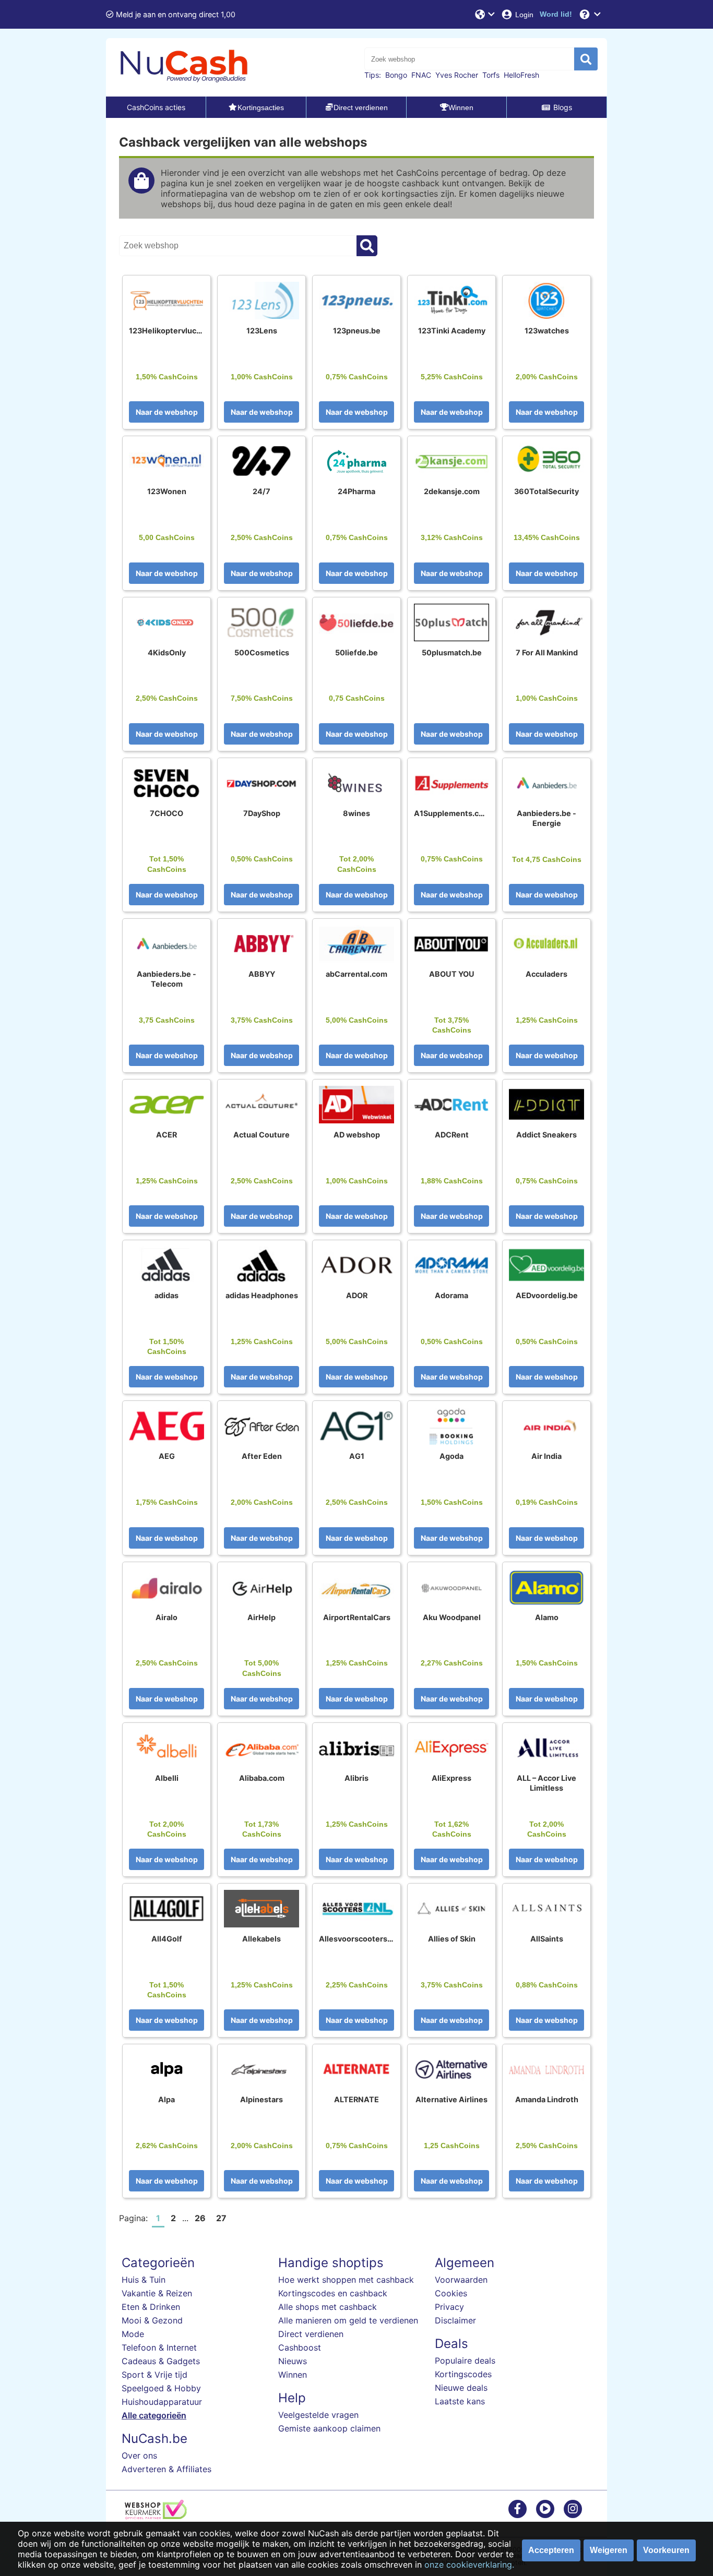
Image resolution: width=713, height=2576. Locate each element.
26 (200, 2218)
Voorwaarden (461, 2280)
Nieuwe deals (461, 2388)
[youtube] (545, 2508)
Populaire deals (465, 2361)
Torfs (491, 75)
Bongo (396, 75)
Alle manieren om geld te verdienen (348, 2320)
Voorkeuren (666, 2550)
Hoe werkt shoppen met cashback (346, 2280)
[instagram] (573, 2508)
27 (221, 2218)
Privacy (449, 2307)
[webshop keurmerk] (156, 2516)
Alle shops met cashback (328, 2307)
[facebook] (518, 2508)
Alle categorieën (154, 2415)
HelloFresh (521, 75)
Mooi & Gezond (152, 2320)
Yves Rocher (457, 75)
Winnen (293, 2375)
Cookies (451, 2293)
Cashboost (300, 2347)
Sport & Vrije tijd (155, 2375)
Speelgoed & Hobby (161, 2388)
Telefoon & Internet (159, 2347)
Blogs (563, 107)
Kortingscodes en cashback (333, 2293)
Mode (133, 2334)
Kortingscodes (463, 2374)
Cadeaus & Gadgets (161, 2361)
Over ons (139, 2455)
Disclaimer (455, 2320)
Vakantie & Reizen (157, 2293)
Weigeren (609, 2550)
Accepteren (551, 2550)
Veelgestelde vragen (318, 2415)
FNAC (421, 75)
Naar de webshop (167, 412)
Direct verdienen (311, 2334)
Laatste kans (460, 2401)
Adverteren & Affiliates (167, 2469)
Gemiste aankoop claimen (329, 2428)
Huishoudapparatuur (162, 2402)
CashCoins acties (156, 107)
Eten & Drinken (151, 2307)
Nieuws (293, 2361)
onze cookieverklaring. (469, 2565)
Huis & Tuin (144, 2280)
